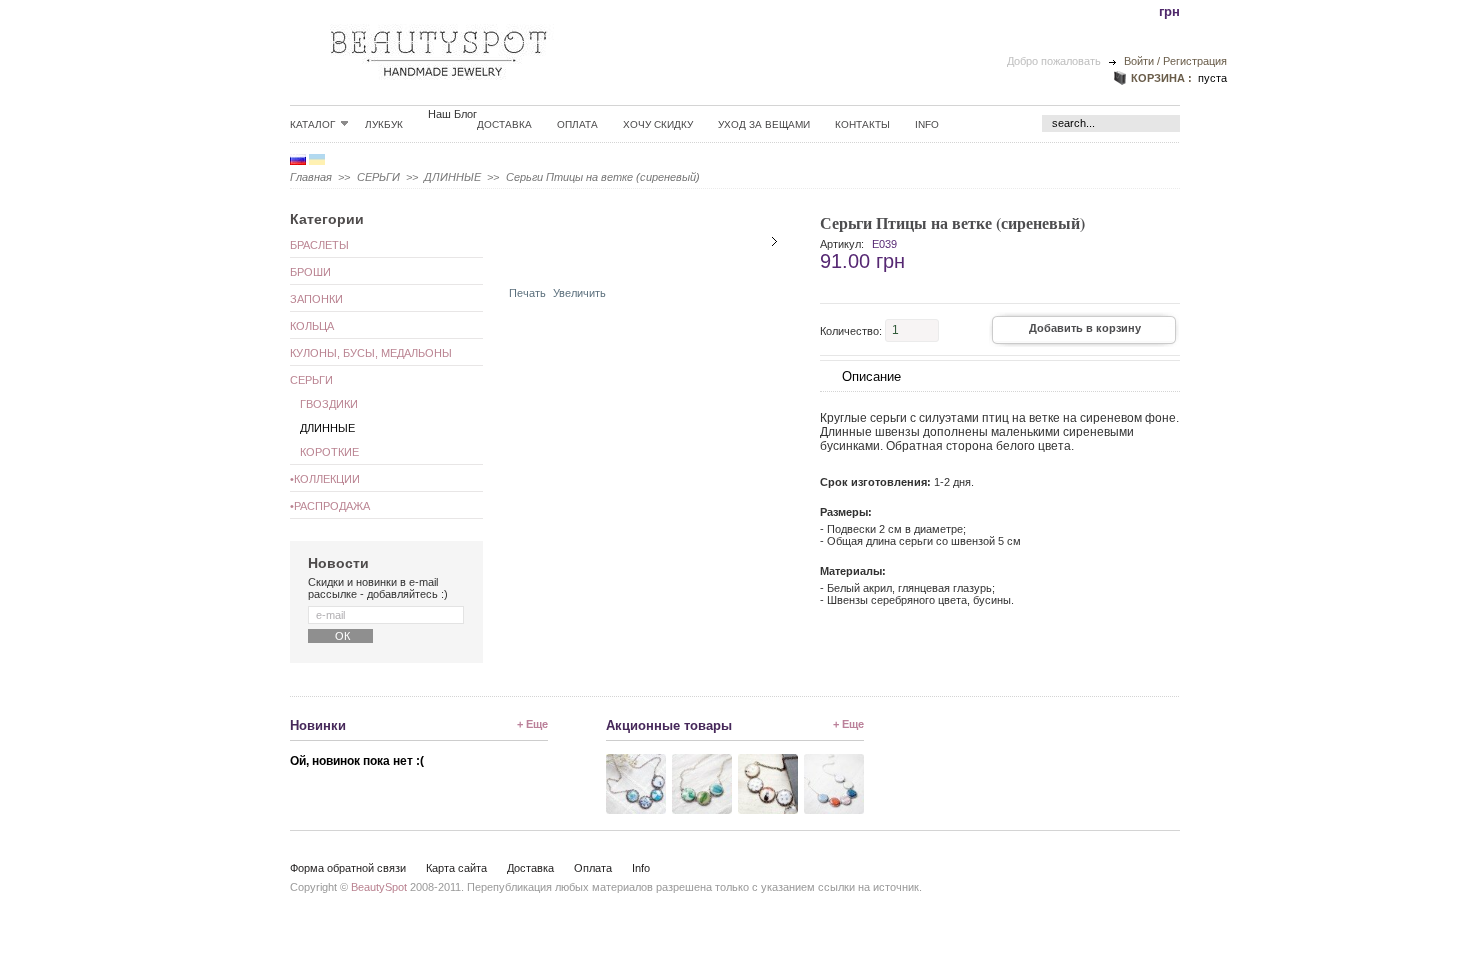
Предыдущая (522, 241)
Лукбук (384, 124)
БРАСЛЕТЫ (319, 245)
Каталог (312, 124)
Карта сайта (456, 868)
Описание (871, 376)
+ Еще (532, 724)
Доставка (504, 124)
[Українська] (317, 161)
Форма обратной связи (348, 868)
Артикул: (842, 244)
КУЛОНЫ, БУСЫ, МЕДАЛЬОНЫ (371, 353)
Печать (527, 293)
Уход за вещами (764, 124)
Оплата (577, 124)
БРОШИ (310, 272)
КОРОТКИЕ (329, 452)
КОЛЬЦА (312, 326)
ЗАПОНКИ (316, 299)
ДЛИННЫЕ (452, 177)
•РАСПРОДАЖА (330, 506)
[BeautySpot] (439, 91)
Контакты (862, 124)
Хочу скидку (658, 124)
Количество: (851, 330)
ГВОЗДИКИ (329, 404)
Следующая (774, 241)
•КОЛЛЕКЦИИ (325, 479)
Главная (311, 177)
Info (927, 124)
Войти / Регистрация (1175, 61)
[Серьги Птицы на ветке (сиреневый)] (568, 263)
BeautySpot (379, 887)
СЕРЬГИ (378, 177)
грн (1169, 11)
